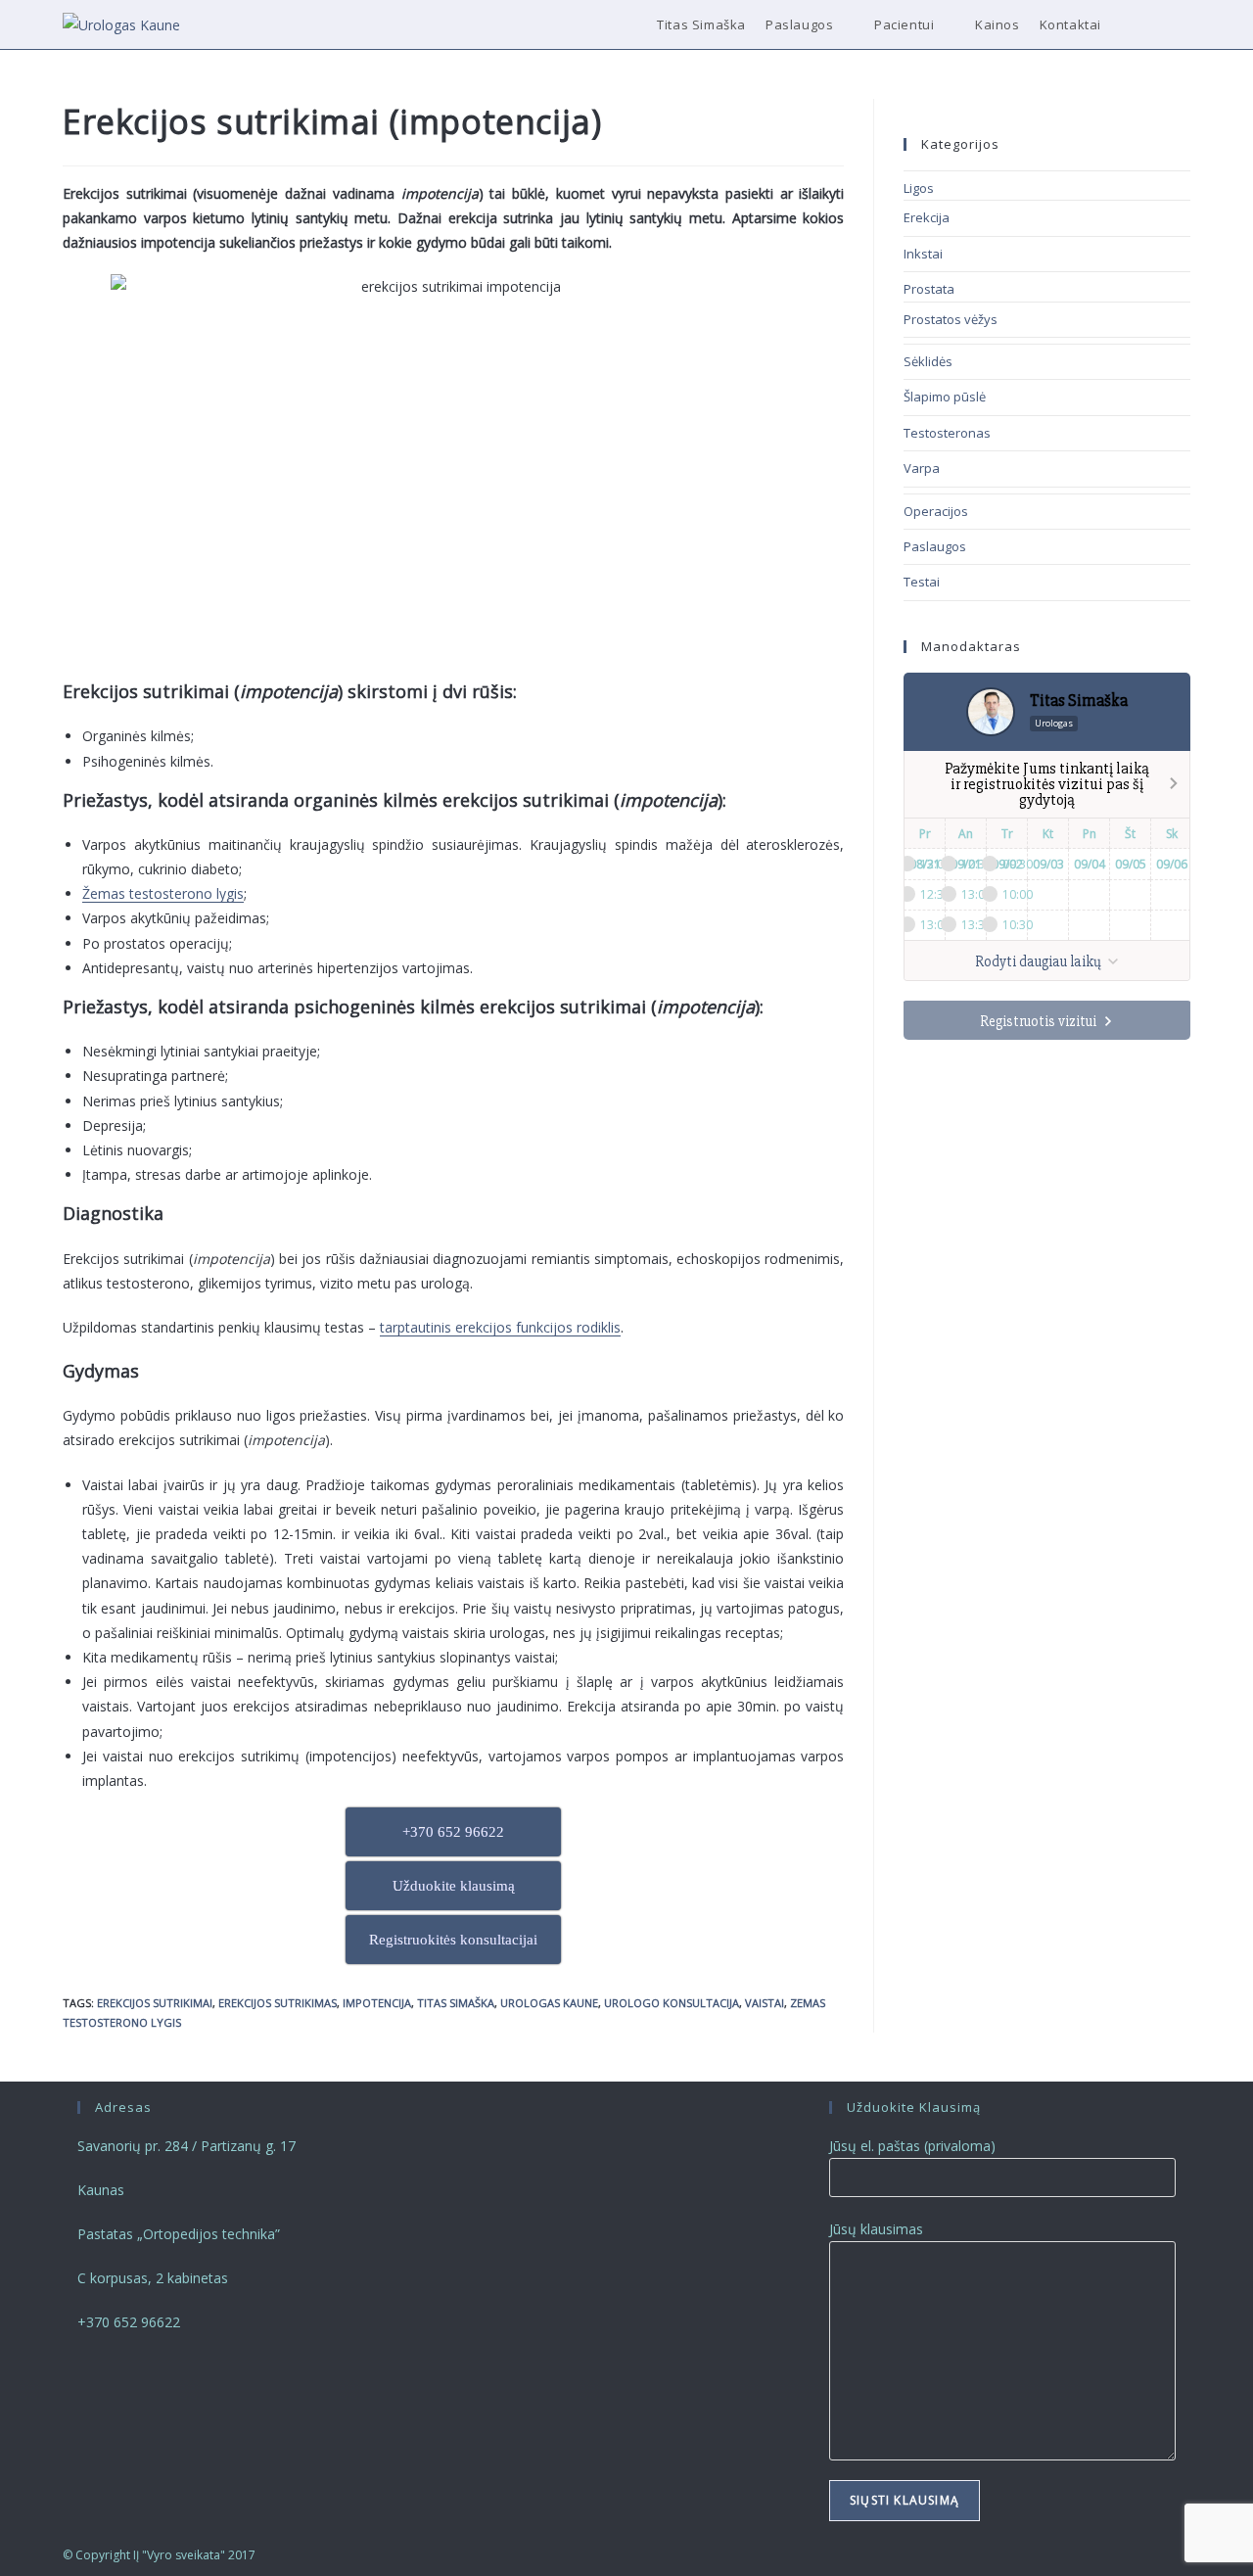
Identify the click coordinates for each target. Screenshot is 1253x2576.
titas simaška (456, 2003)
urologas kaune (549, 2003)
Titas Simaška (1079, 701)
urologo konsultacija (672, 2003)
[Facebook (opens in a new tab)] (1132, 25)
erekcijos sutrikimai (155, 2003)
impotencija (377, 2003)
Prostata (929, 289)
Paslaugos (935, 546)
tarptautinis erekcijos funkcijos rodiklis (500, 1327)
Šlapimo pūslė (945, 397)
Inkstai (923, 254)
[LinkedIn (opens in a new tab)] (1159, 25)
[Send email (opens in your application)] (1185, 25)
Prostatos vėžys (951, 319)
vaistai (765, 2003)
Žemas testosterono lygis (163, 893)
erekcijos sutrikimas (278, 2003)
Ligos (919, 188)
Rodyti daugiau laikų (1040, 961)
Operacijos (936, 511)
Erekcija (927, 217)
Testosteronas (947, 433)
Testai (922, 582)
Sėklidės (928, 361)
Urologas (1054, 723)
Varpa (922, 468)
